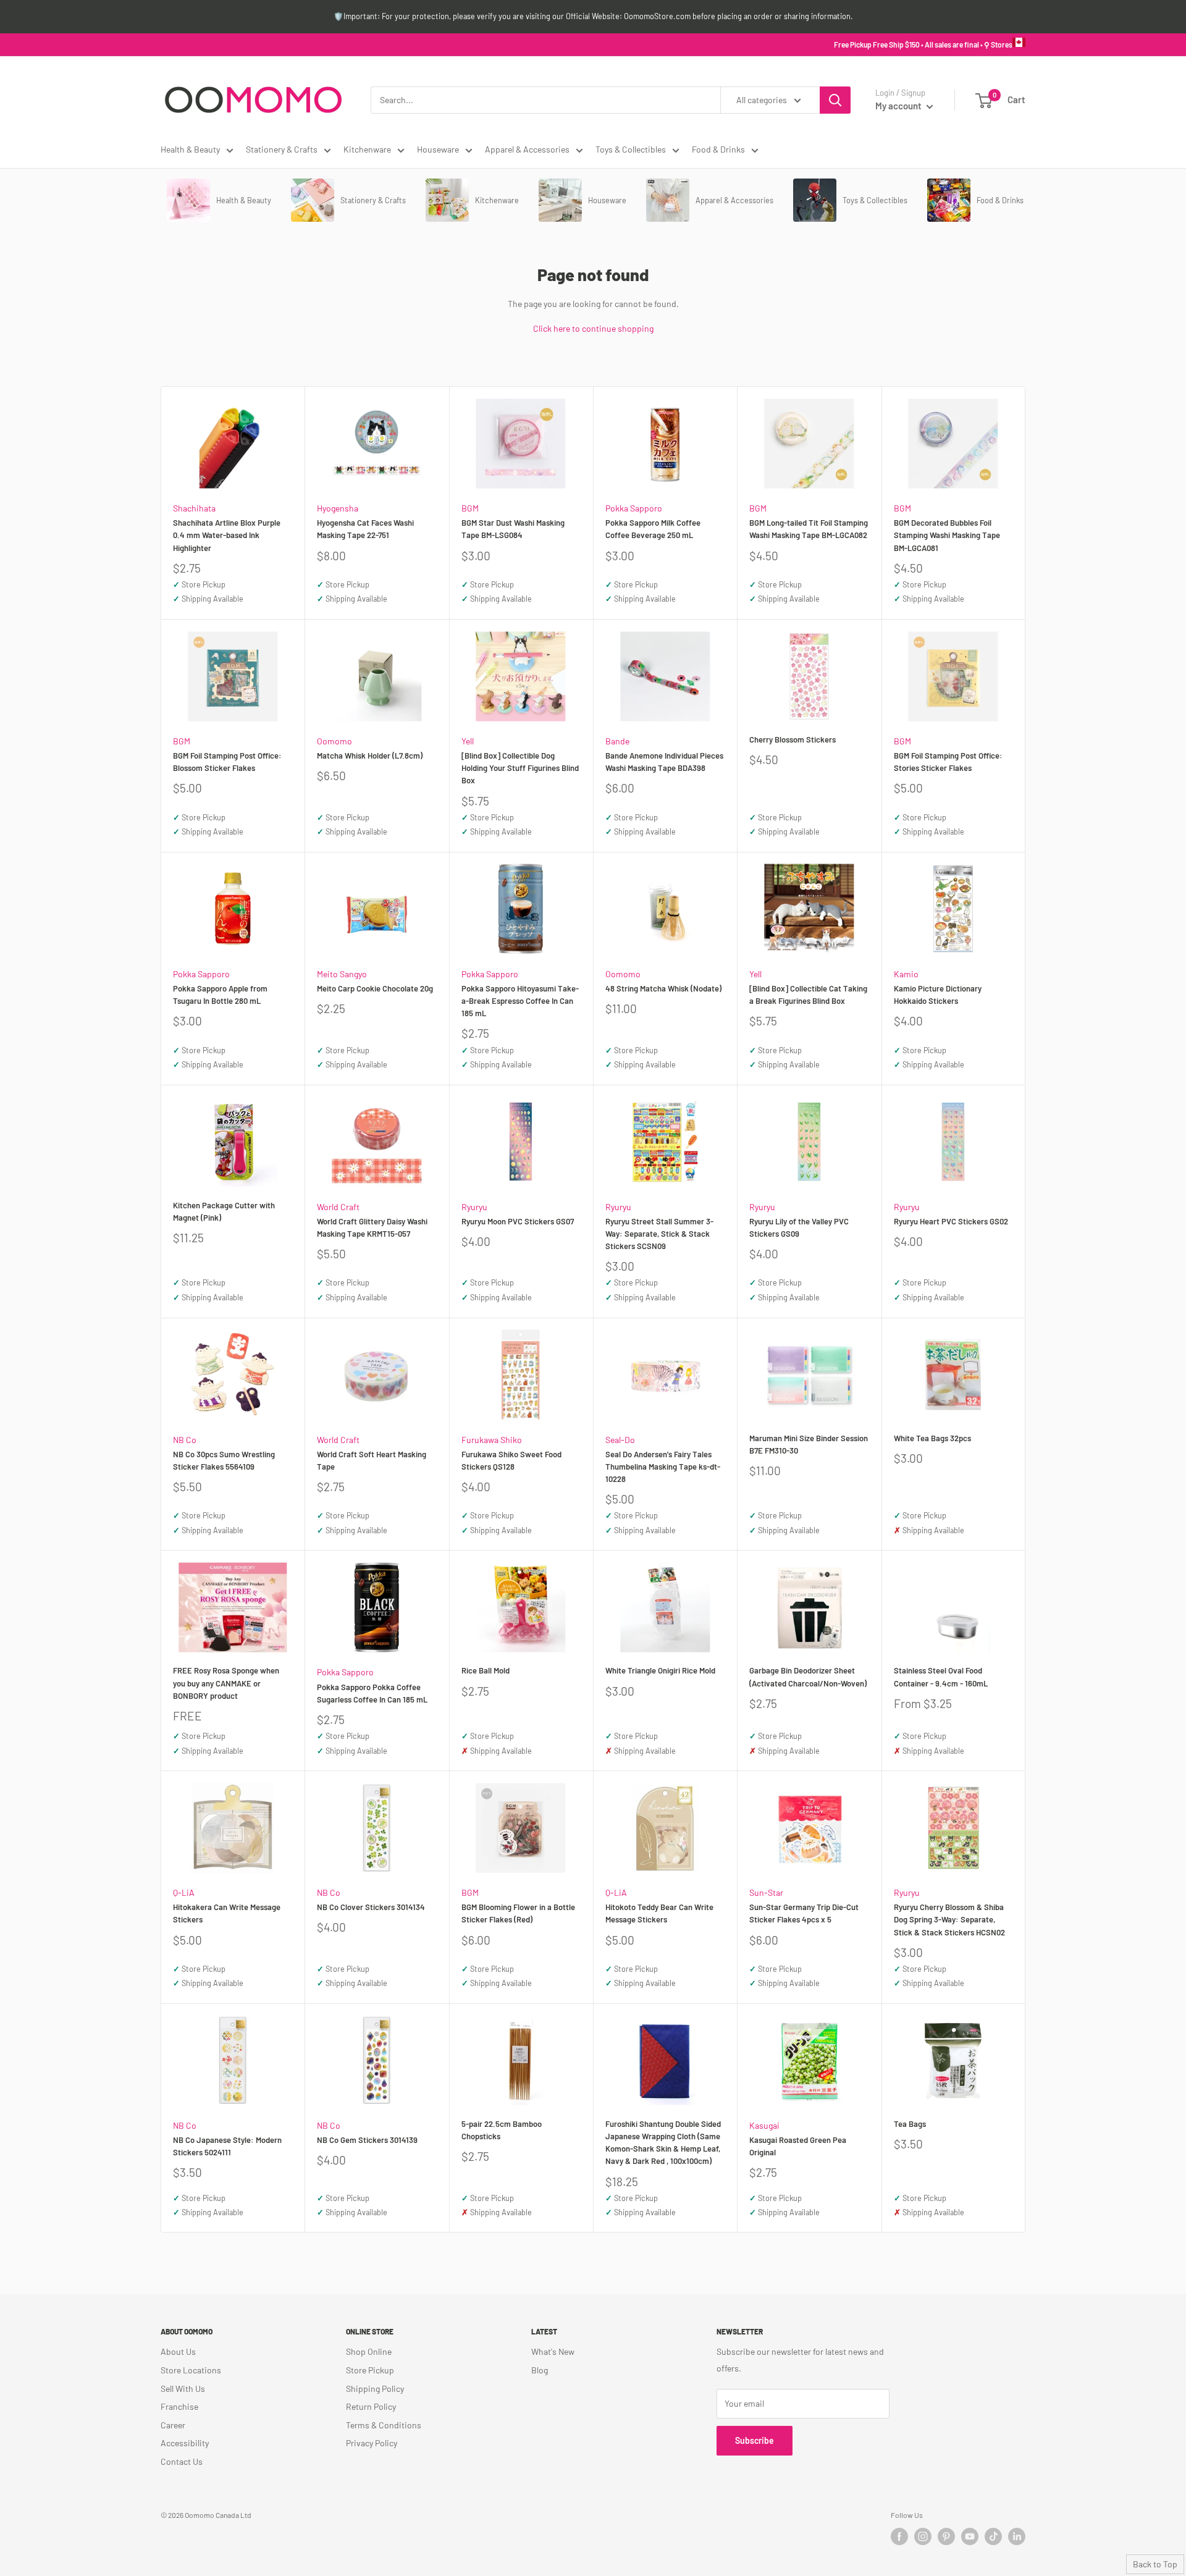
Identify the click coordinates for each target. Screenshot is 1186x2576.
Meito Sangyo (342, 974)
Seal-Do (620, 1440)
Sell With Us (183, 2389)
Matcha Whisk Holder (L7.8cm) (370, 756)
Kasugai (764, 2125)
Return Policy (371, 2406)
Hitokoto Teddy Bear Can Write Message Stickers (659, 1913)
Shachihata (194, 508)
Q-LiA (184, 1892)
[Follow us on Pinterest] (946, 2536)
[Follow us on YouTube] (970, 2536)
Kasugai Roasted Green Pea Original (798, 2146)
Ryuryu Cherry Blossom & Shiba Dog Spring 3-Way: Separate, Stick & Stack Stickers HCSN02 (949, 1919)
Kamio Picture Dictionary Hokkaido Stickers (938, 995)
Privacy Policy (372, 2443)
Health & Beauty (190, 149)
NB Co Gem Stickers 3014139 (367, 2140)
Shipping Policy (375, 2389)
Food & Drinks (718, 149)
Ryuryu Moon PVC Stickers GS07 (518, 1221)
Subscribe (755, 2440)
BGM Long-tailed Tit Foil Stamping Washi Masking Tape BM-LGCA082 (809, 529)
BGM (470, 508)
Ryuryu (474, 1207)
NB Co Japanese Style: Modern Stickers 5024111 (227, 2146)
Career (173, 2425)
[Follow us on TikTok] (993, 2536)
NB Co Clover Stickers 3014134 (371, 1907)
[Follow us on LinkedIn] (1017, 2536)
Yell (468, 741)
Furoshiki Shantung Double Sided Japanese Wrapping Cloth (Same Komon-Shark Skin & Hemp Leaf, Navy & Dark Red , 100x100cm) (663, 2142)
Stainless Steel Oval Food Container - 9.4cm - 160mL (941, 1677)
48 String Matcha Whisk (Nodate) (663, 988)
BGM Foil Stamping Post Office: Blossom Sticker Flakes (227, 762)
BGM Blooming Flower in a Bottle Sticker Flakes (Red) (518, 1913)
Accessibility (185, 2443)
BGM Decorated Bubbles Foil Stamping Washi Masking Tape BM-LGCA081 (947, 535)
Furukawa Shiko (492, 1440)
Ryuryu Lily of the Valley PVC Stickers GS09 (799, 1227)
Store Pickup (370, 2370)
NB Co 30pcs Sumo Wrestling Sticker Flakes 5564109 (224, 1460)
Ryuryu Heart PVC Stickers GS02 (951, 1221)
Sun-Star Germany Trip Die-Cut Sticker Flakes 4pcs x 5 (804, 1913)
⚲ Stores (998, 44)
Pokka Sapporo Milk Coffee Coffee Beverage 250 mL (653, 529)
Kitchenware (367, 149)
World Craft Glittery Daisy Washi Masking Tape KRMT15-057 (372, 1227)
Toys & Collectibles (631, 149)
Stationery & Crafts (282, 149)
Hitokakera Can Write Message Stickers (227, 1913)
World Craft (338, 1207)
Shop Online (369, 2351)
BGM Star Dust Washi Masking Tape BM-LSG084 (513, 529)
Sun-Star (766, 1892)
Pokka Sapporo (634, 508)
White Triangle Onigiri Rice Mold (660, 1670)
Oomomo (334, 741)
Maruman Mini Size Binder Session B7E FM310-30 (809, 1444)
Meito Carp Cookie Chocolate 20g (375, 988)
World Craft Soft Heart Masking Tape (372, 1460)
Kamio (906, 974)
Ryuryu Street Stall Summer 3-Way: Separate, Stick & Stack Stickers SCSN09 (659, 1234)
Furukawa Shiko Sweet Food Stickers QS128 (511, 1460)
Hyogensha (338, 508)
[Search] (835, 100)
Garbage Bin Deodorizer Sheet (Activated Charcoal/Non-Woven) (808, 1677)
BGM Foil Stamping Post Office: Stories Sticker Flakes (948, 762)
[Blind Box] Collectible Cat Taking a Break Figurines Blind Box (808, 995)
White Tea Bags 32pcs (932, 1438)
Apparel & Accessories (527, 149)
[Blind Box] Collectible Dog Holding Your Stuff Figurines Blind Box (520, 768)
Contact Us (182, 2461)
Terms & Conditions (384, 2425)
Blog (540, 2370)
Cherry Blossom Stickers (793, 739)
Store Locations (191, 2370)
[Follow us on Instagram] (923, 2536)
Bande (617, 741)
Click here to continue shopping (593, 328)
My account (899, 106)
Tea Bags (910, 2124)
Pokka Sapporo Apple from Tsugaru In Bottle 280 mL (220, 995)
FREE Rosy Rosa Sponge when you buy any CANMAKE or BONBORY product (226, 1683)
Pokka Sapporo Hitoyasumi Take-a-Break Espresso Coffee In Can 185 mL (520, 1001)
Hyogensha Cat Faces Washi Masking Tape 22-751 (365, 529)
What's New (553, 2351)
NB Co (185, 1440)
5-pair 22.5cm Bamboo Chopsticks (502, 2130)
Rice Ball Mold (486, 1670)
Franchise (179, 2406)
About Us (178, 2351)
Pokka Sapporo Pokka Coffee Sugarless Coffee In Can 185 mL (372, 1693)
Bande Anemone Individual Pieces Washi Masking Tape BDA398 (664, 762)
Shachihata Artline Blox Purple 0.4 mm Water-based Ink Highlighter (227, 535)
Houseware (438, 149)
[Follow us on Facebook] (899, 2536)
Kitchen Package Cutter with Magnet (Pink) (224, 1211)
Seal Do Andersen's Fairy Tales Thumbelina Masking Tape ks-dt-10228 (663, 1467)
